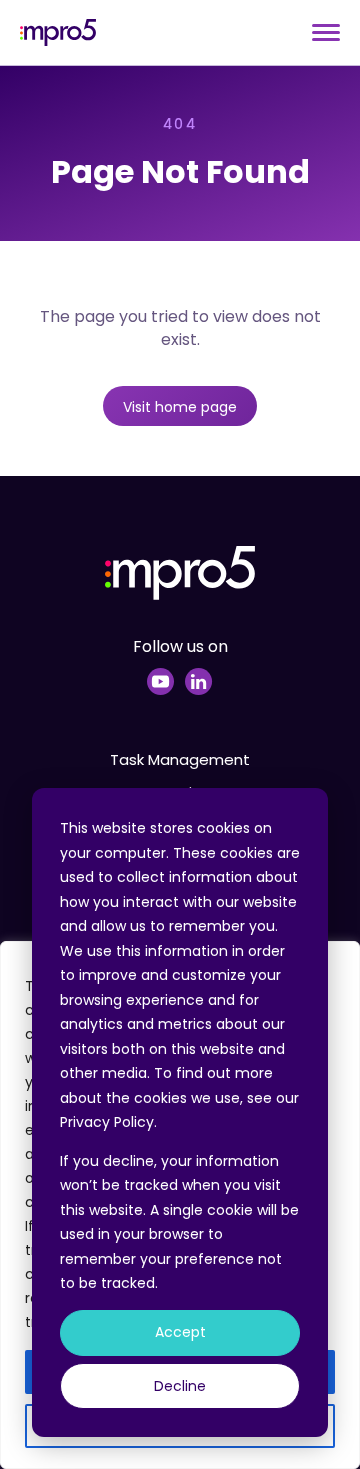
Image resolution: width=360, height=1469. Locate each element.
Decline (180, 1386)
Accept (180, 1332)
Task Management (180, 759)
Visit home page (180, 407)
